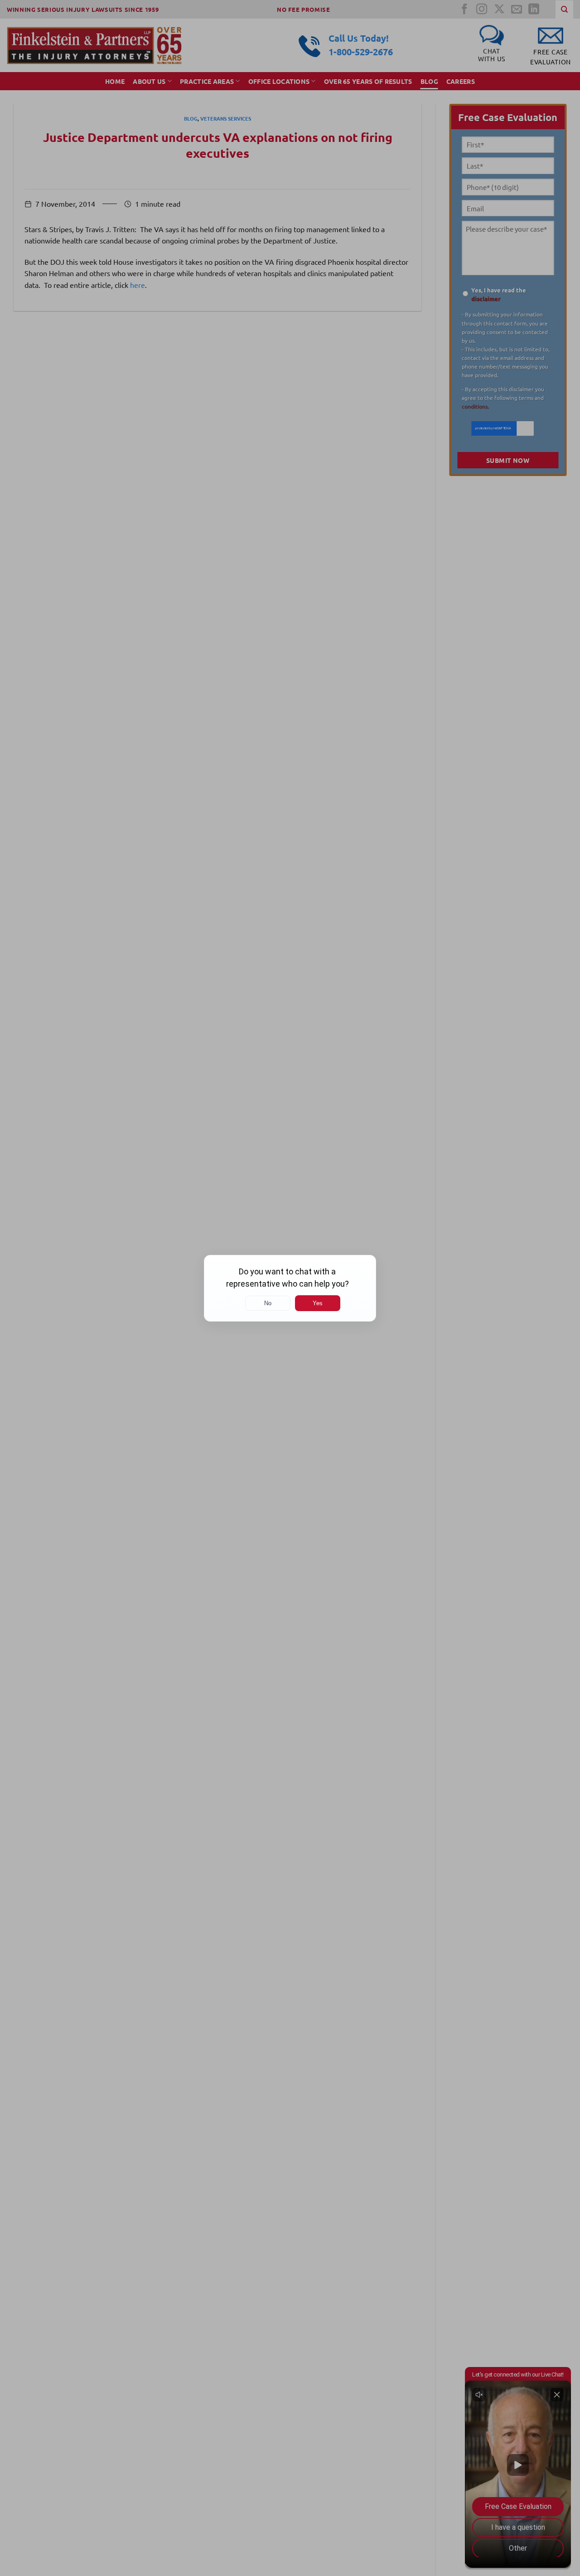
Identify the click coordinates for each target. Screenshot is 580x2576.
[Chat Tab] (290, 1288)
